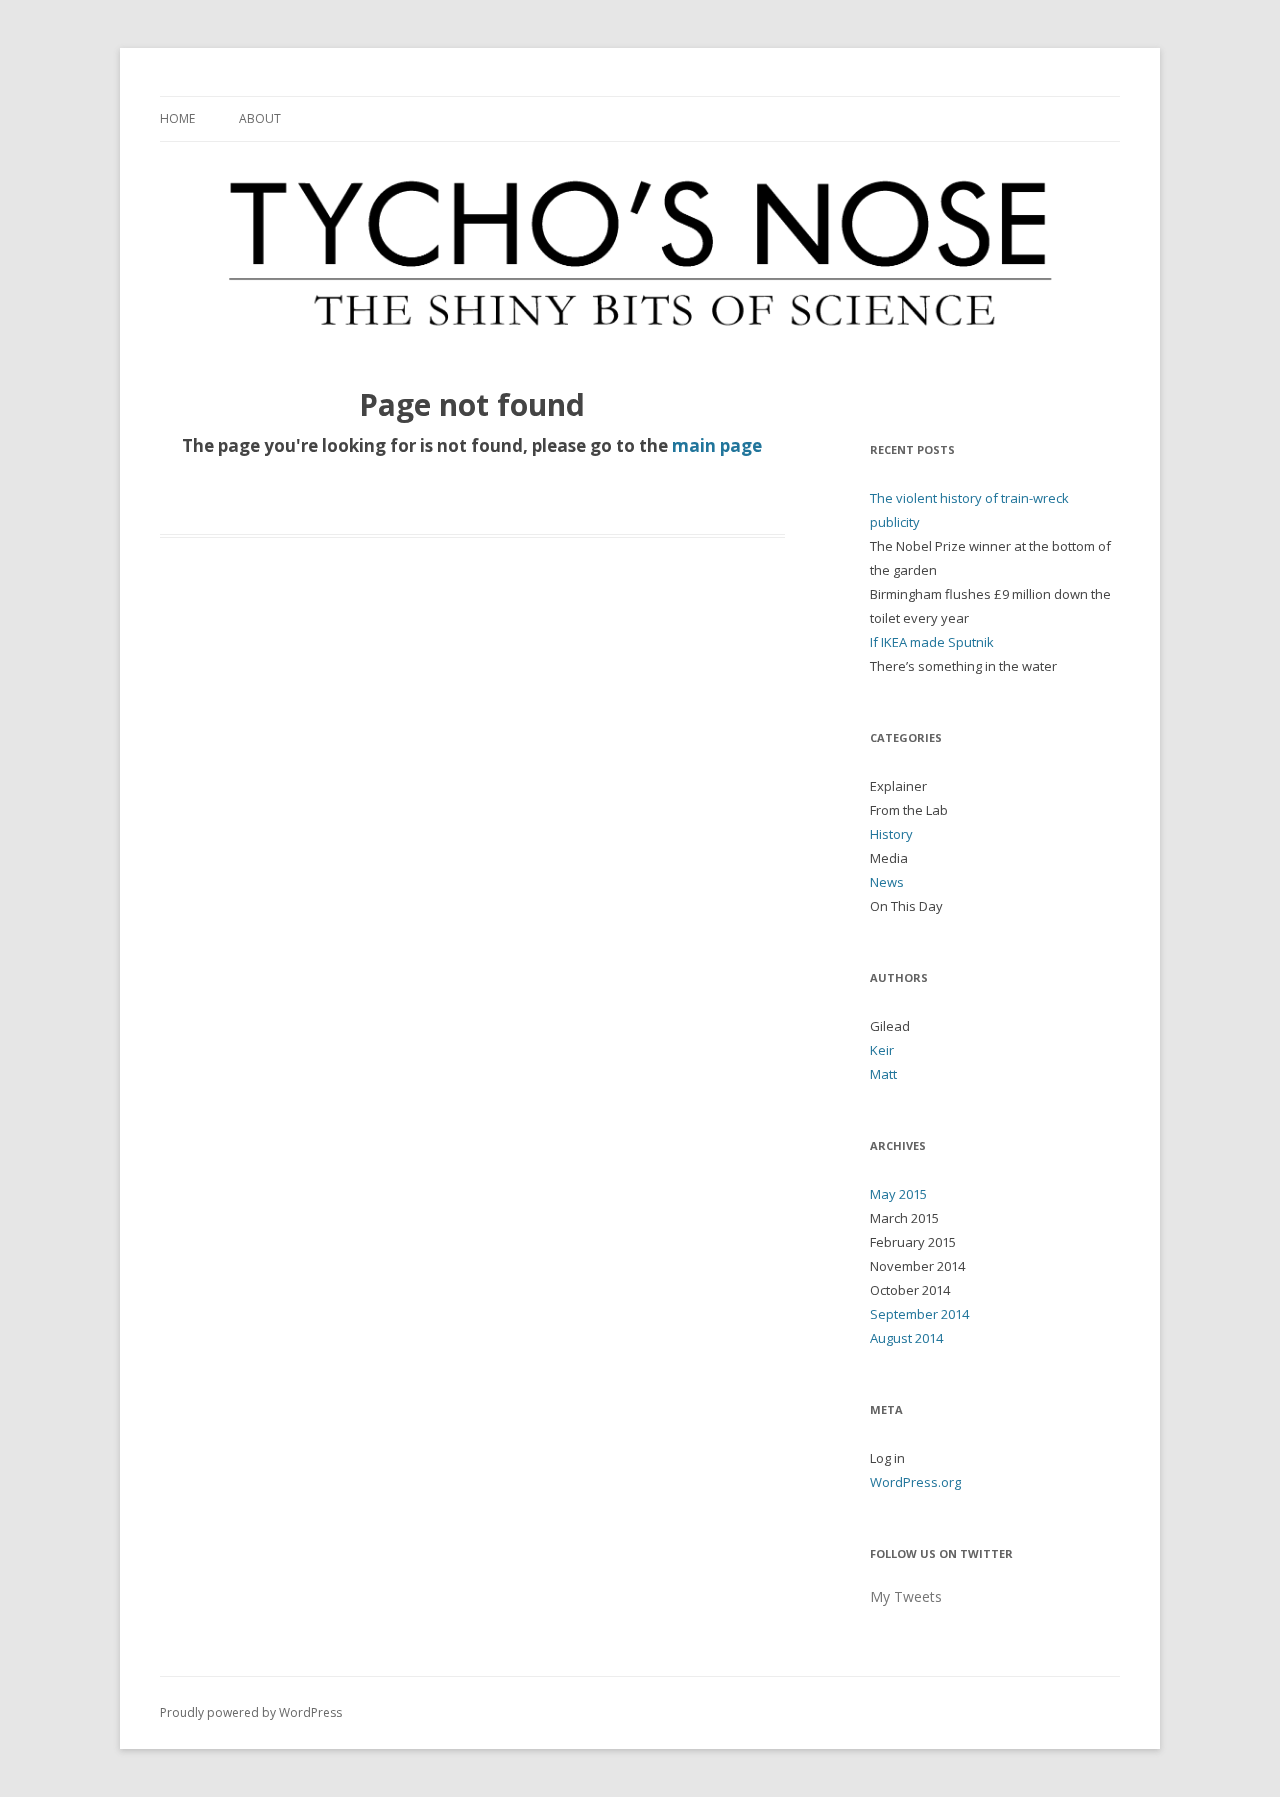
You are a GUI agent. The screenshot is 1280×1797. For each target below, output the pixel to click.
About (260, 118)
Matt (883, 1074)
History (891, 834)
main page (717, 445)
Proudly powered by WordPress (251, 1712)
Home (177, 118)
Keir (882, 1050)
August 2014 (906, 1338)
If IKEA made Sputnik (932, 642)
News (887, 882)
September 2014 (919, 1314)
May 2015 (898, 1194)
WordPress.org (915, 1482)
